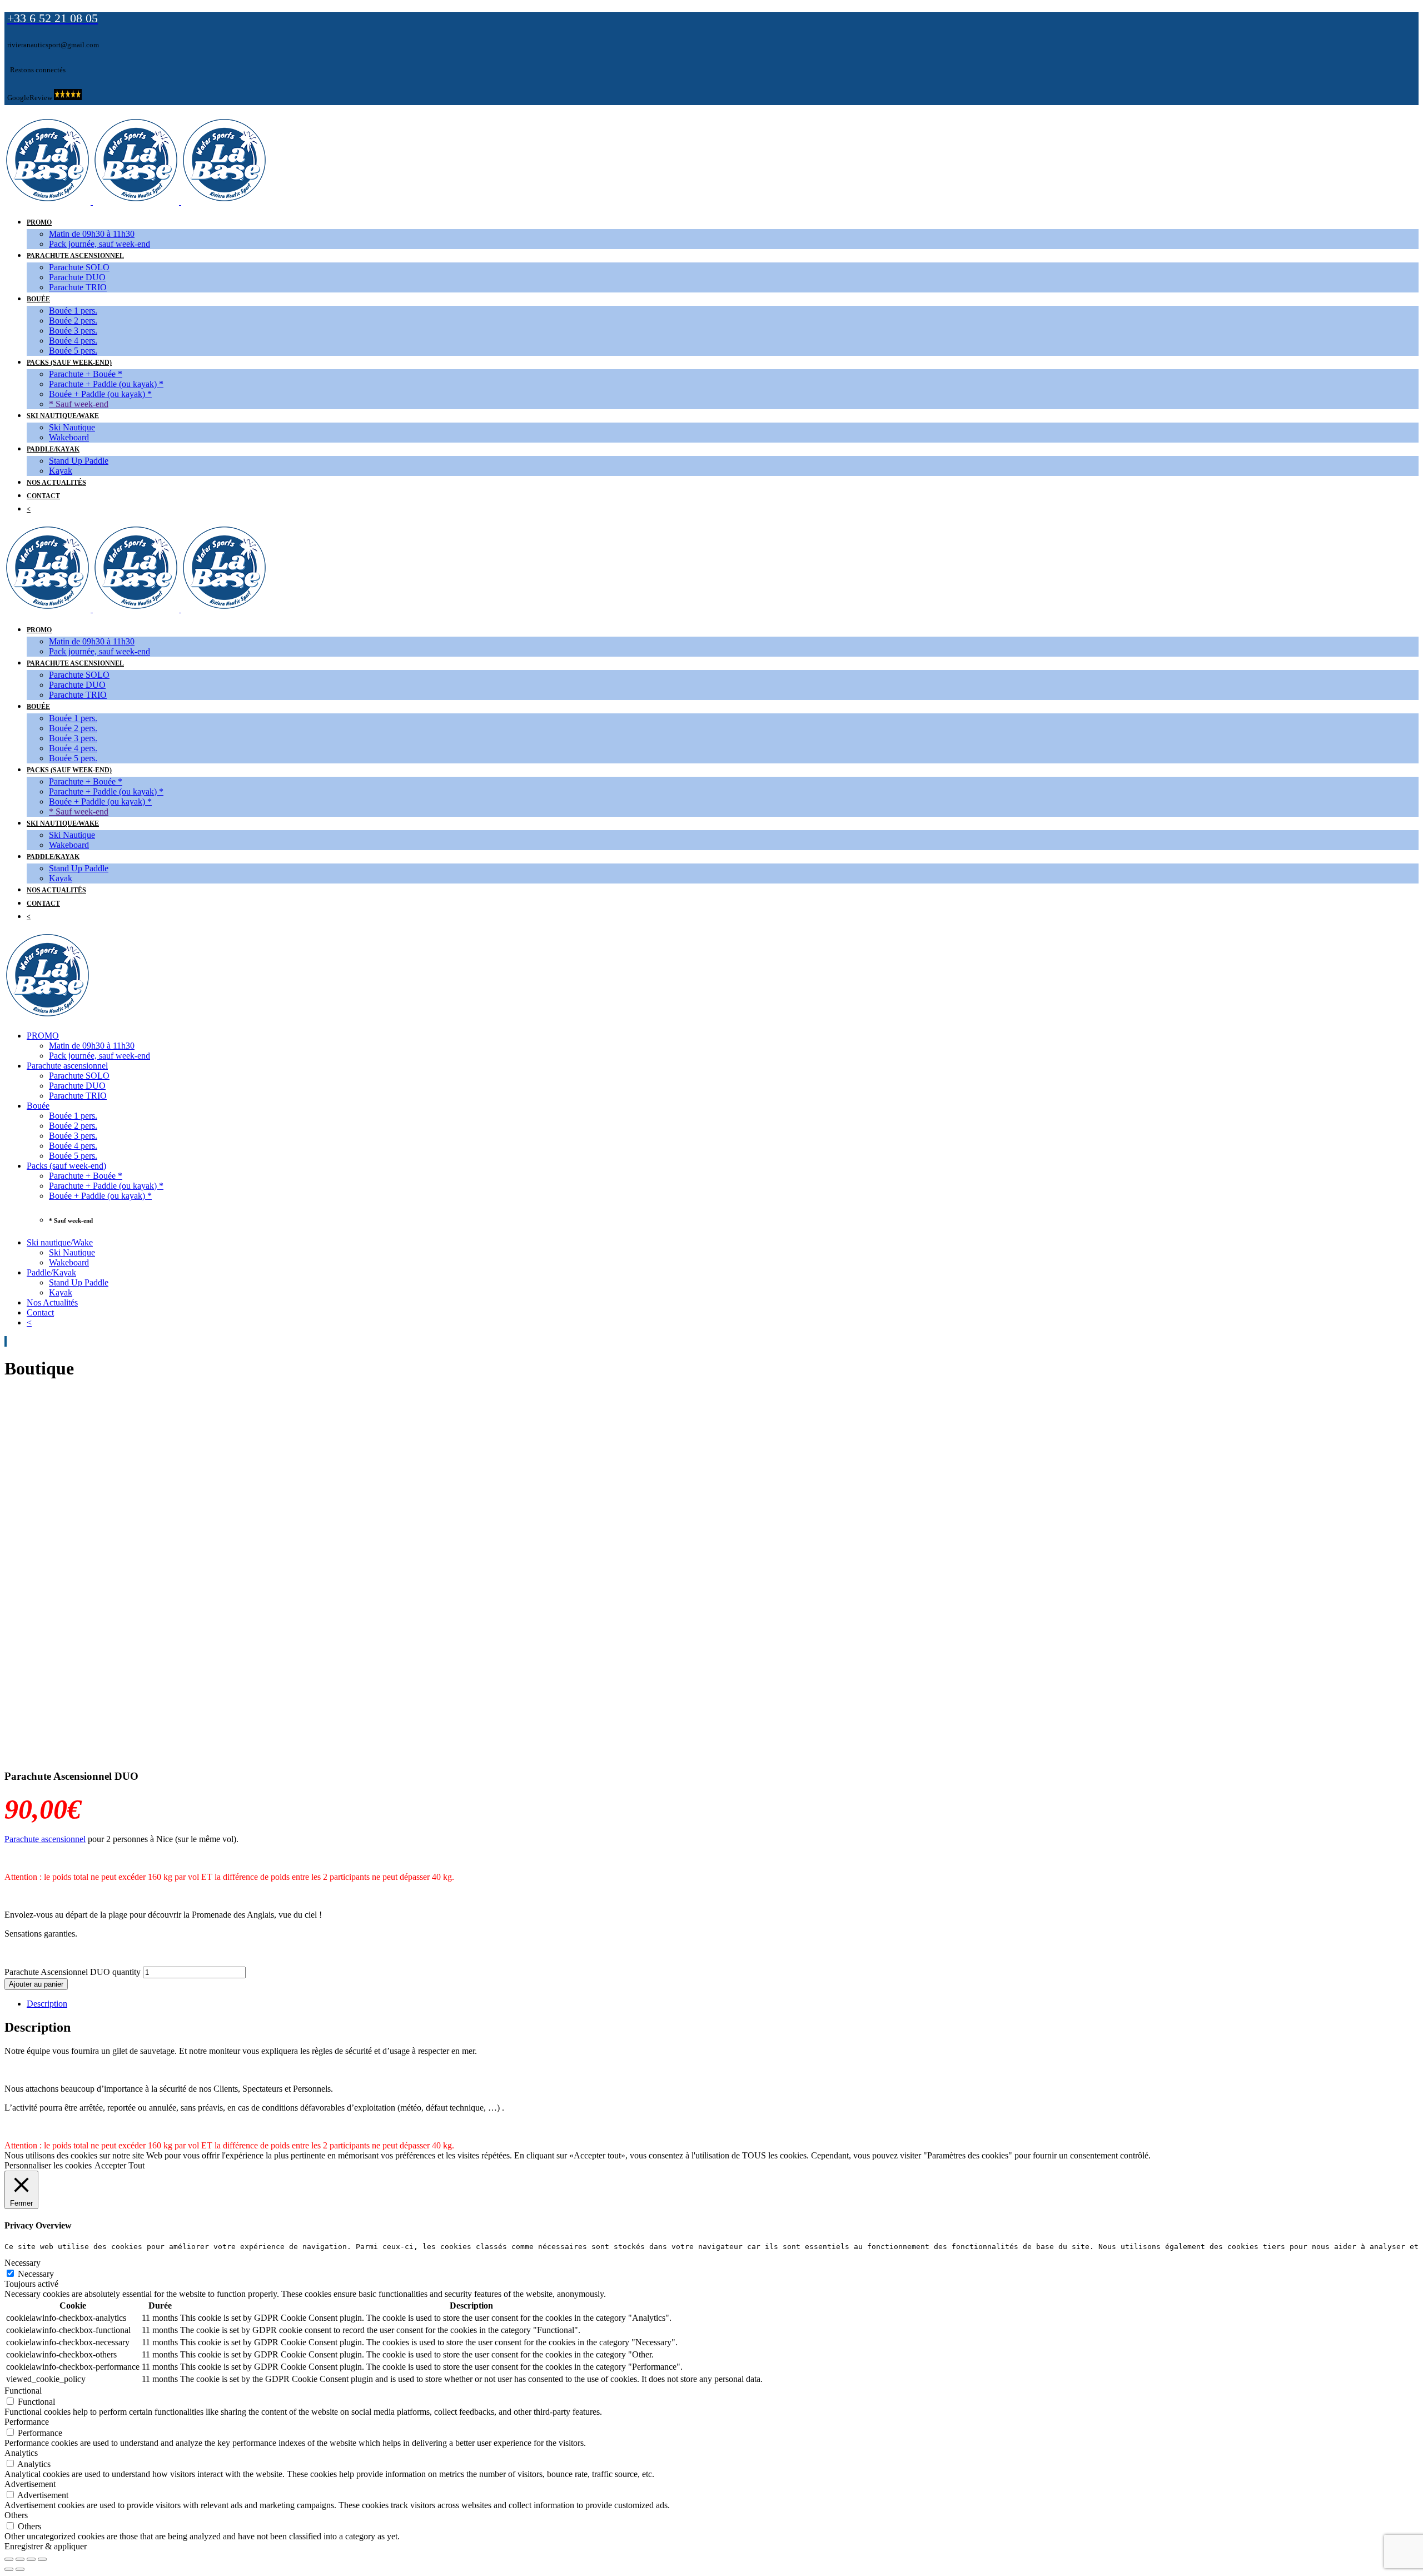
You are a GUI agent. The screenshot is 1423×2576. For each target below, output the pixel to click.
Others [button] (16, 2515)
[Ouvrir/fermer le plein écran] (31, 2559)
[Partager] (20, 2559)
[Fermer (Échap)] (9, 2559)
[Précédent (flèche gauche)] (9, 2569)
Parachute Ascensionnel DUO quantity (73, 1972)
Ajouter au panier (36, 1984)
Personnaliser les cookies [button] (48, 2165)
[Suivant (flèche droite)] (20, 2569)
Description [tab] (47, 2004)
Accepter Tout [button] (120, 2165)
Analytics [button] (21, 2453)
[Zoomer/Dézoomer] (42, 2559)
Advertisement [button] (30, 2484)
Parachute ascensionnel (45, 1839)
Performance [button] (27, 2422)
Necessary (36, 2274)
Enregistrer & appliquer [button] (46, 2546)
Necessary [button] (23, 2263)
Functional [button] (23, 2391)
